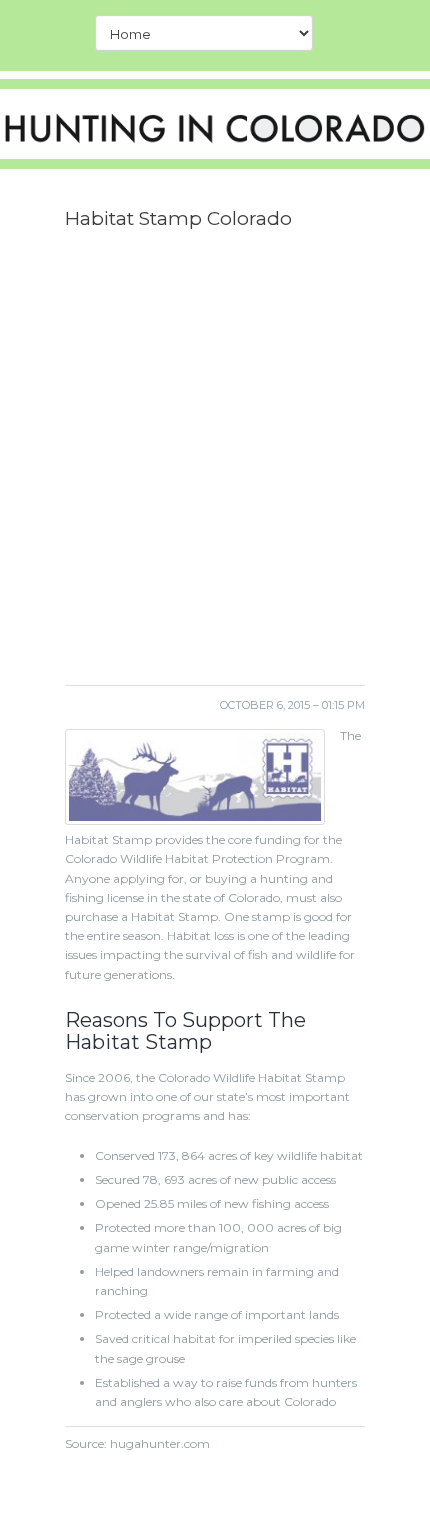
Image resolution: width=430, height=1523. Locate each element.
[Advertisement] (215, 465)
